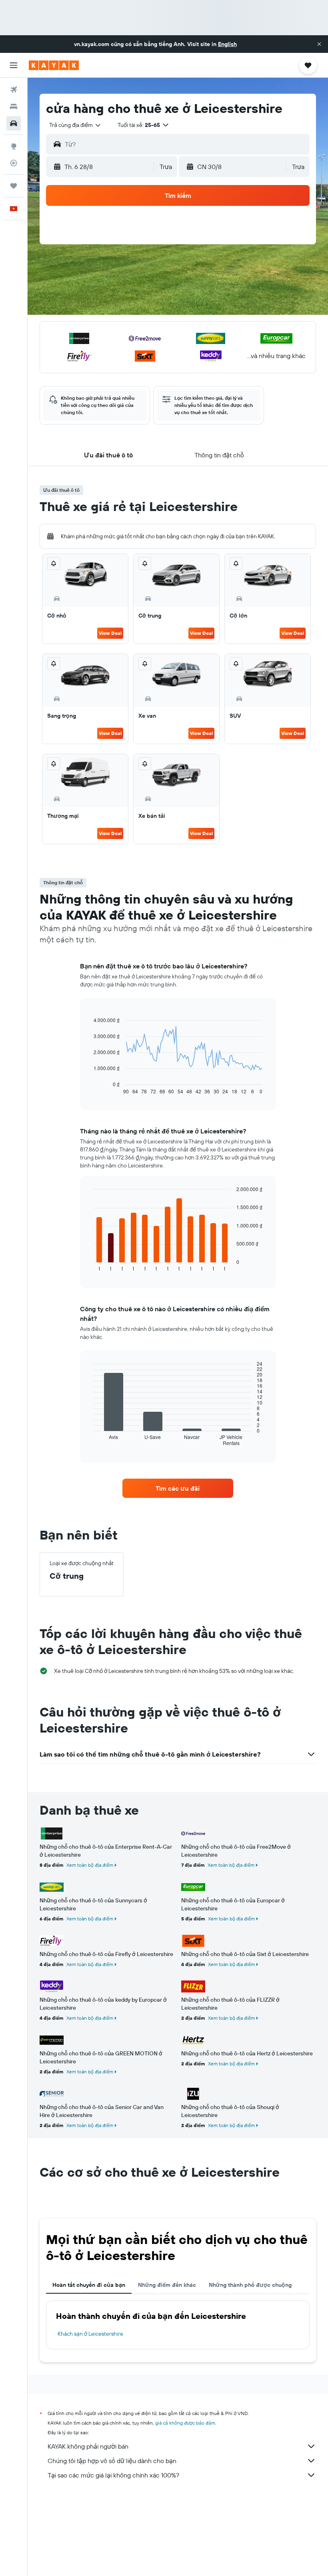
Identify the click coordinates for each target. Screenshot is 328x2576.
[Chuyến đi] (14, 186)
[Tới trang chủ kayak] (54, 65)
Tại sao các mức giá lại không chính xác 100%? (113, 2475)
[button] (319, 44)
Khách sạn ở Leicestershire (90, 2334)
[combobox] (75, 125)
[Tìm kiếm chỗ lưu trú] (14, 107)
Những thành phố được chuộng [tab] (250, 2285)
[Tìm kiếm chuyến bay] (14, 90)
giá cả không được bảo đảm (185, 2423)
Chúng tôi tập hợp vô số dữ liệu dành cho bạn (112, 2461)
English (227, 44)
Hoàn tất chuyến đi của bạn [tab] (89, 2285)
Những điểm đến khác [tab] (167, 2285)
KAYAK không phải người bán (88, 2446)
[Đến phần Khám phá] (14, 146)
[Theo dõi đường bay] (14, 163)
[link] (178, 1488)
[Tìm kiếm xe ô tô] (14, 123)
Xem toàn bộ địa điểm (90, 1865)
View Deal (110, 633)
